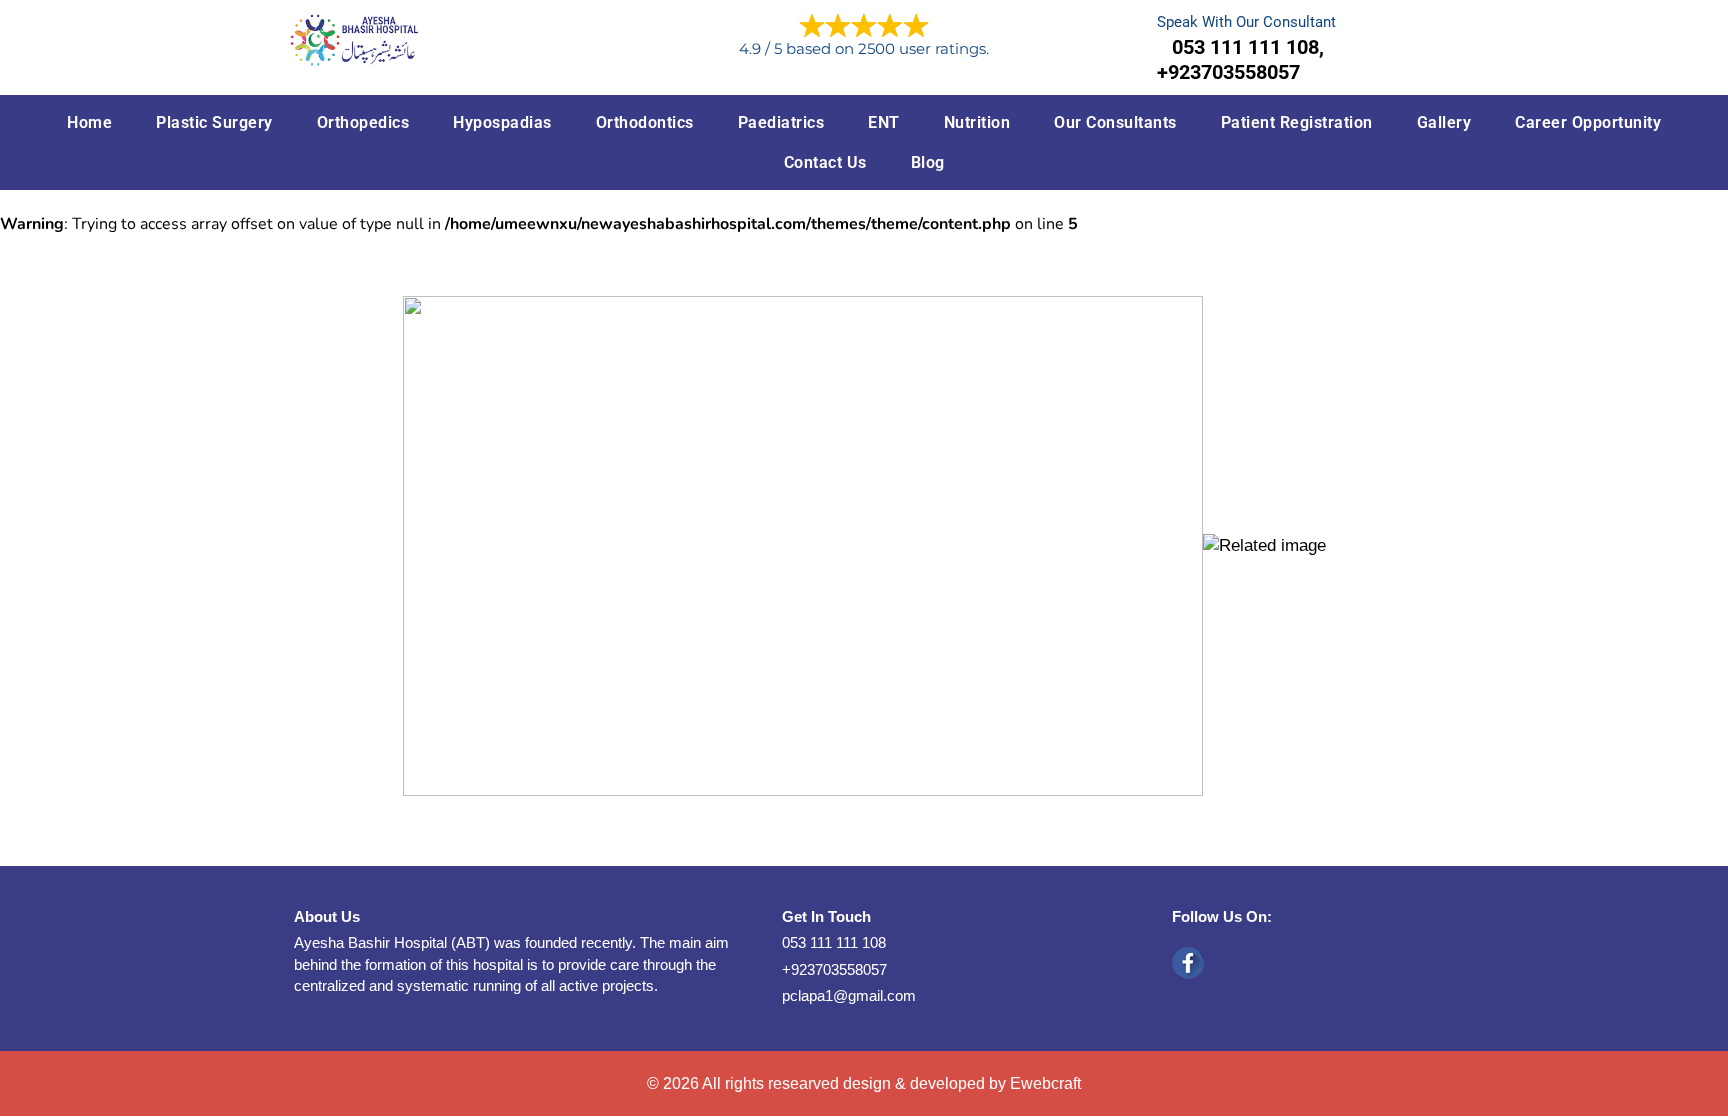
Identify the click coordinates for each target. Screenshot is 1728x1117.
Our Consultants (1115, 122)
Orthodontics (645, 122)
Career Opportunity (1588, 122)
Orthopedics (363, 122)
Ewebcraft (1045, 1083)
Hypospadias (502, 122)
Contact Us (825, 162)
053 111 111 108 (834, 942)
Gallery (1444, 122)
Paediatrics (781, 122)
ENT (884, 122)
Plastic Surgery (214, 122)
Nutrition (977, 122)
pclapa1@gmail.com (849, 995)
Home (89, 122)
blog (928, 162)
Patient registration (1297, 122)
